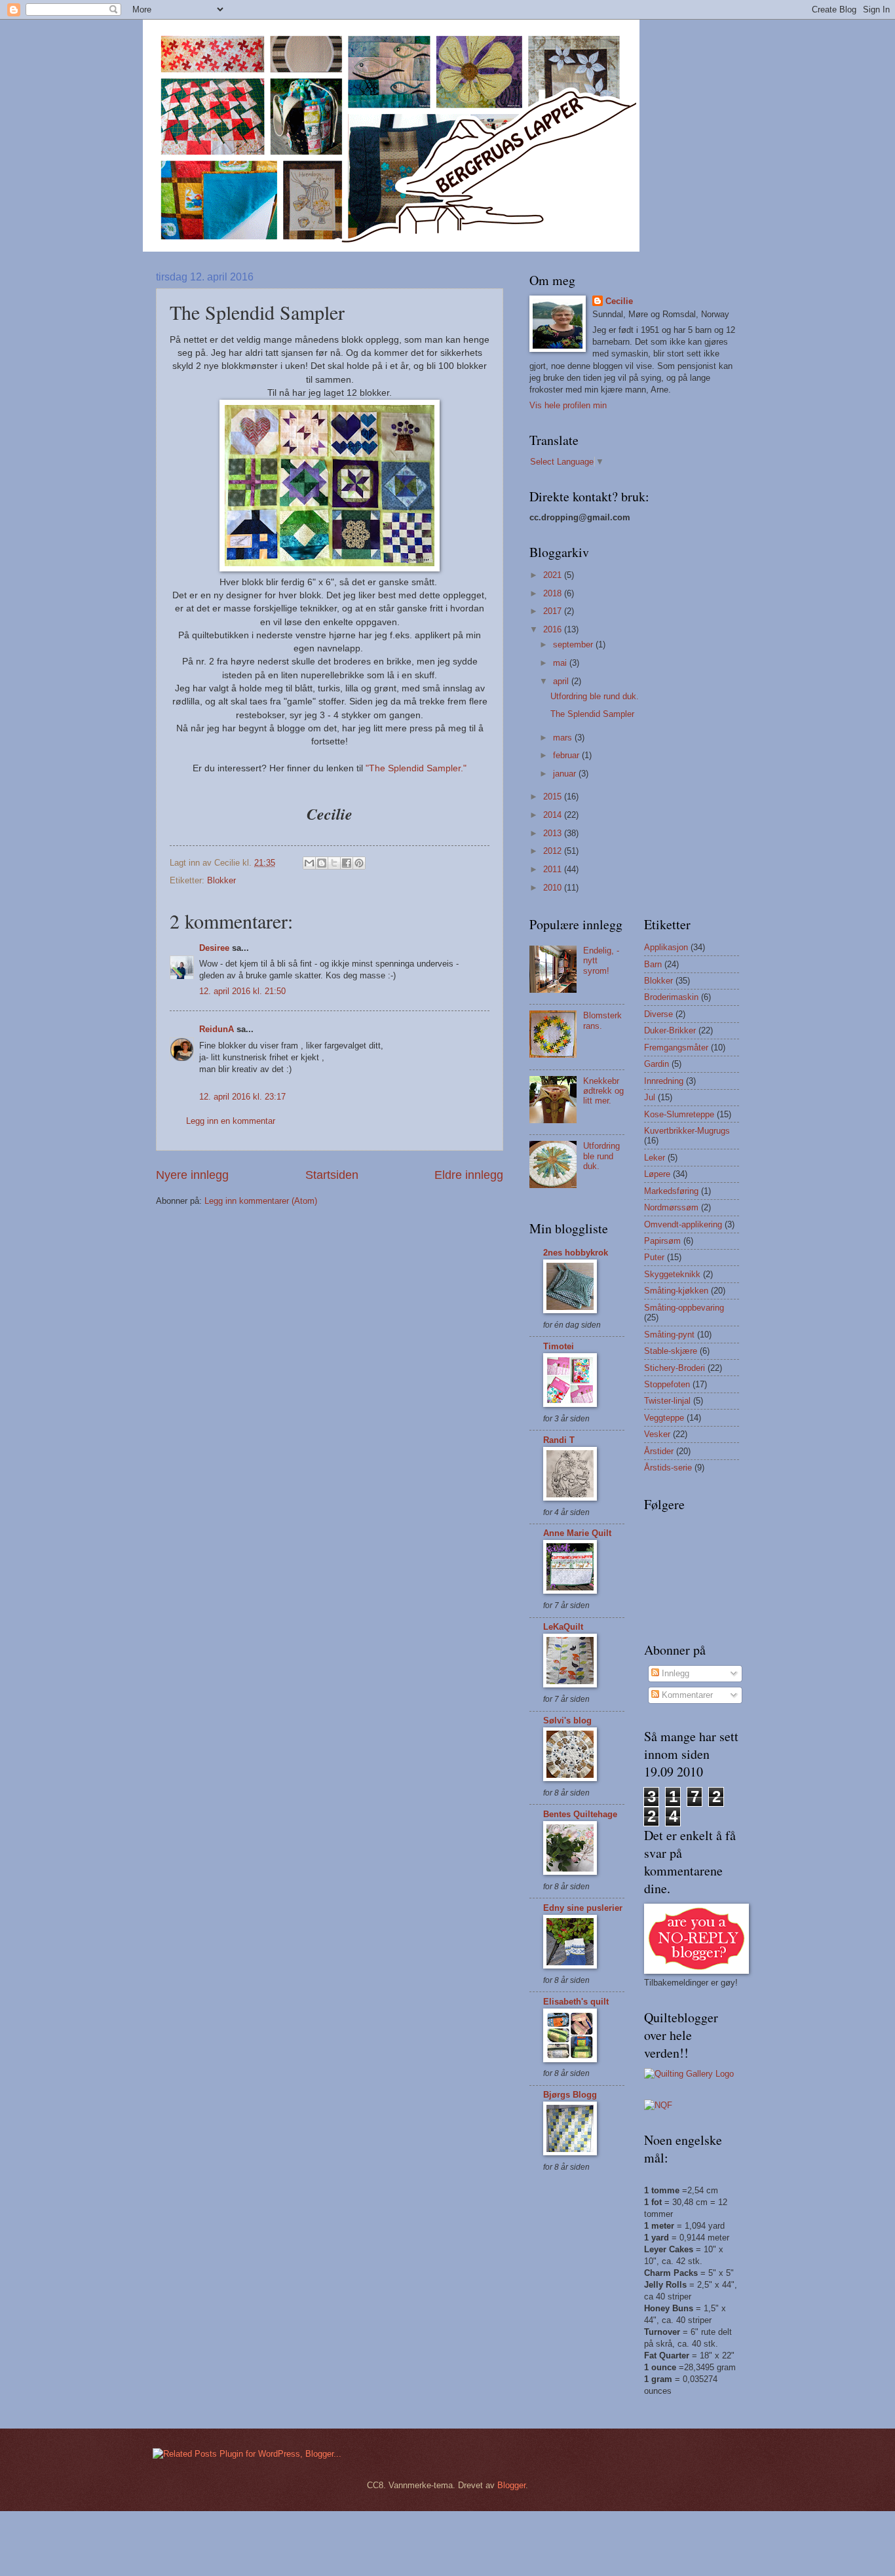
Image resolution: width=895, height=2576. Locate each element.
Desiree (214, 948)
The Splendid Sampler (592, 714)
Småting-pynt (669, 1335)
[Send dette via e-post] (309, 863)
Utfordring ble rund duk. (595, 696)
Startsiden (332, 1175)
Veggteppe (664, 1418)
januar (566, 774)
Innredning (664, 1081)
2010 (554, 888)
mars (564, 738)
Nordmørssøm (671, 1207)
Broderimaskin (671, 997)
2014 (554, 815)
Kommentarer (686, 1695)
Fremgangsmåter (676, 1048)
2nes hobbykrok (576, 1253)
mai (561, 663)
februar (567, 755)
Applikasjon (666, 947)
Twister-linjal (667, 1401)
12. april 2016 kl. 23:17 (242, 1097)
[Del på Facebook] (347, 863)
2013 (554, 833)
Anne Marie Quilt (577, 1533)
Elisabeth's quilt (576, 2002)
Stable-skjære (671, 1351)
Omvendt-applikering (683, 1224)
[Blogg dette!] (322, 863)
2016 (554, 629)
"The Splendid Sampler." (416, 768)
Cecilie (619, 301)
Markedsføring (671, 1191)
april (562, 681)
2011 (554, 869)
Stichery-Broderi (675, 1368)
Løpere (657, 1174)
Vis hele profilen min (568, 405)
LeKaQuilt (563, 1627)
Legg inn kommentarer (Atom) (261, 1201)
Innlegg (674, 1673)
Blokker (221, 880)
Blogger (511, 2485)
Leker (655, 1158)
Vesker (657, 1434)
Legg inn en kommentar (231, 1121)
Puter (654, 1257)
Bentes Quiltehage (580, 1814)
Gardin (657, 1064)
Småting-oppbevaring (684, 1308)
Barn (653, 964)
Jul (650, 1097)
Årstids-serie (668, 1468)
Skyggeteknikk (672, 1274)
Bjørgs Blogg (570, 2095)
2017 (554, 611)
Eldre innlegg (469, 1175)
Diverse (658, 1014)
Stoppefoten (667, 1384)
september (574, 644)
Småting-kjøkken (676, 1291)
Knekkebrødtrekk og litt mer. (603, 1091)
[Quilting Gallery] (689, 2074)
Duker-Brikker (670, 1030)
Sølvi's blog (567, 1721)
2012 (554, 851)
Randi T (559, 1440)
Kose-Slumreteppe (679, 1114)
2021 (554, 575)
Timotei (559, 1346)
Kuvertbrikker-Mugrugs (687, 1131)
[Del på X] (334, 863)
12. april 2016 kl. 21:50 (242, 991)
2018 (554, 593)
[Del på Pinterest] (359, 863)
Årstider (659, 1451)
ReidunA (217, 1029)
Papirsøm (662, 1241)
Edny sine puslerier (583, 1908)
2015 (554, 797)
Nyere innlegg (192, 1175)
